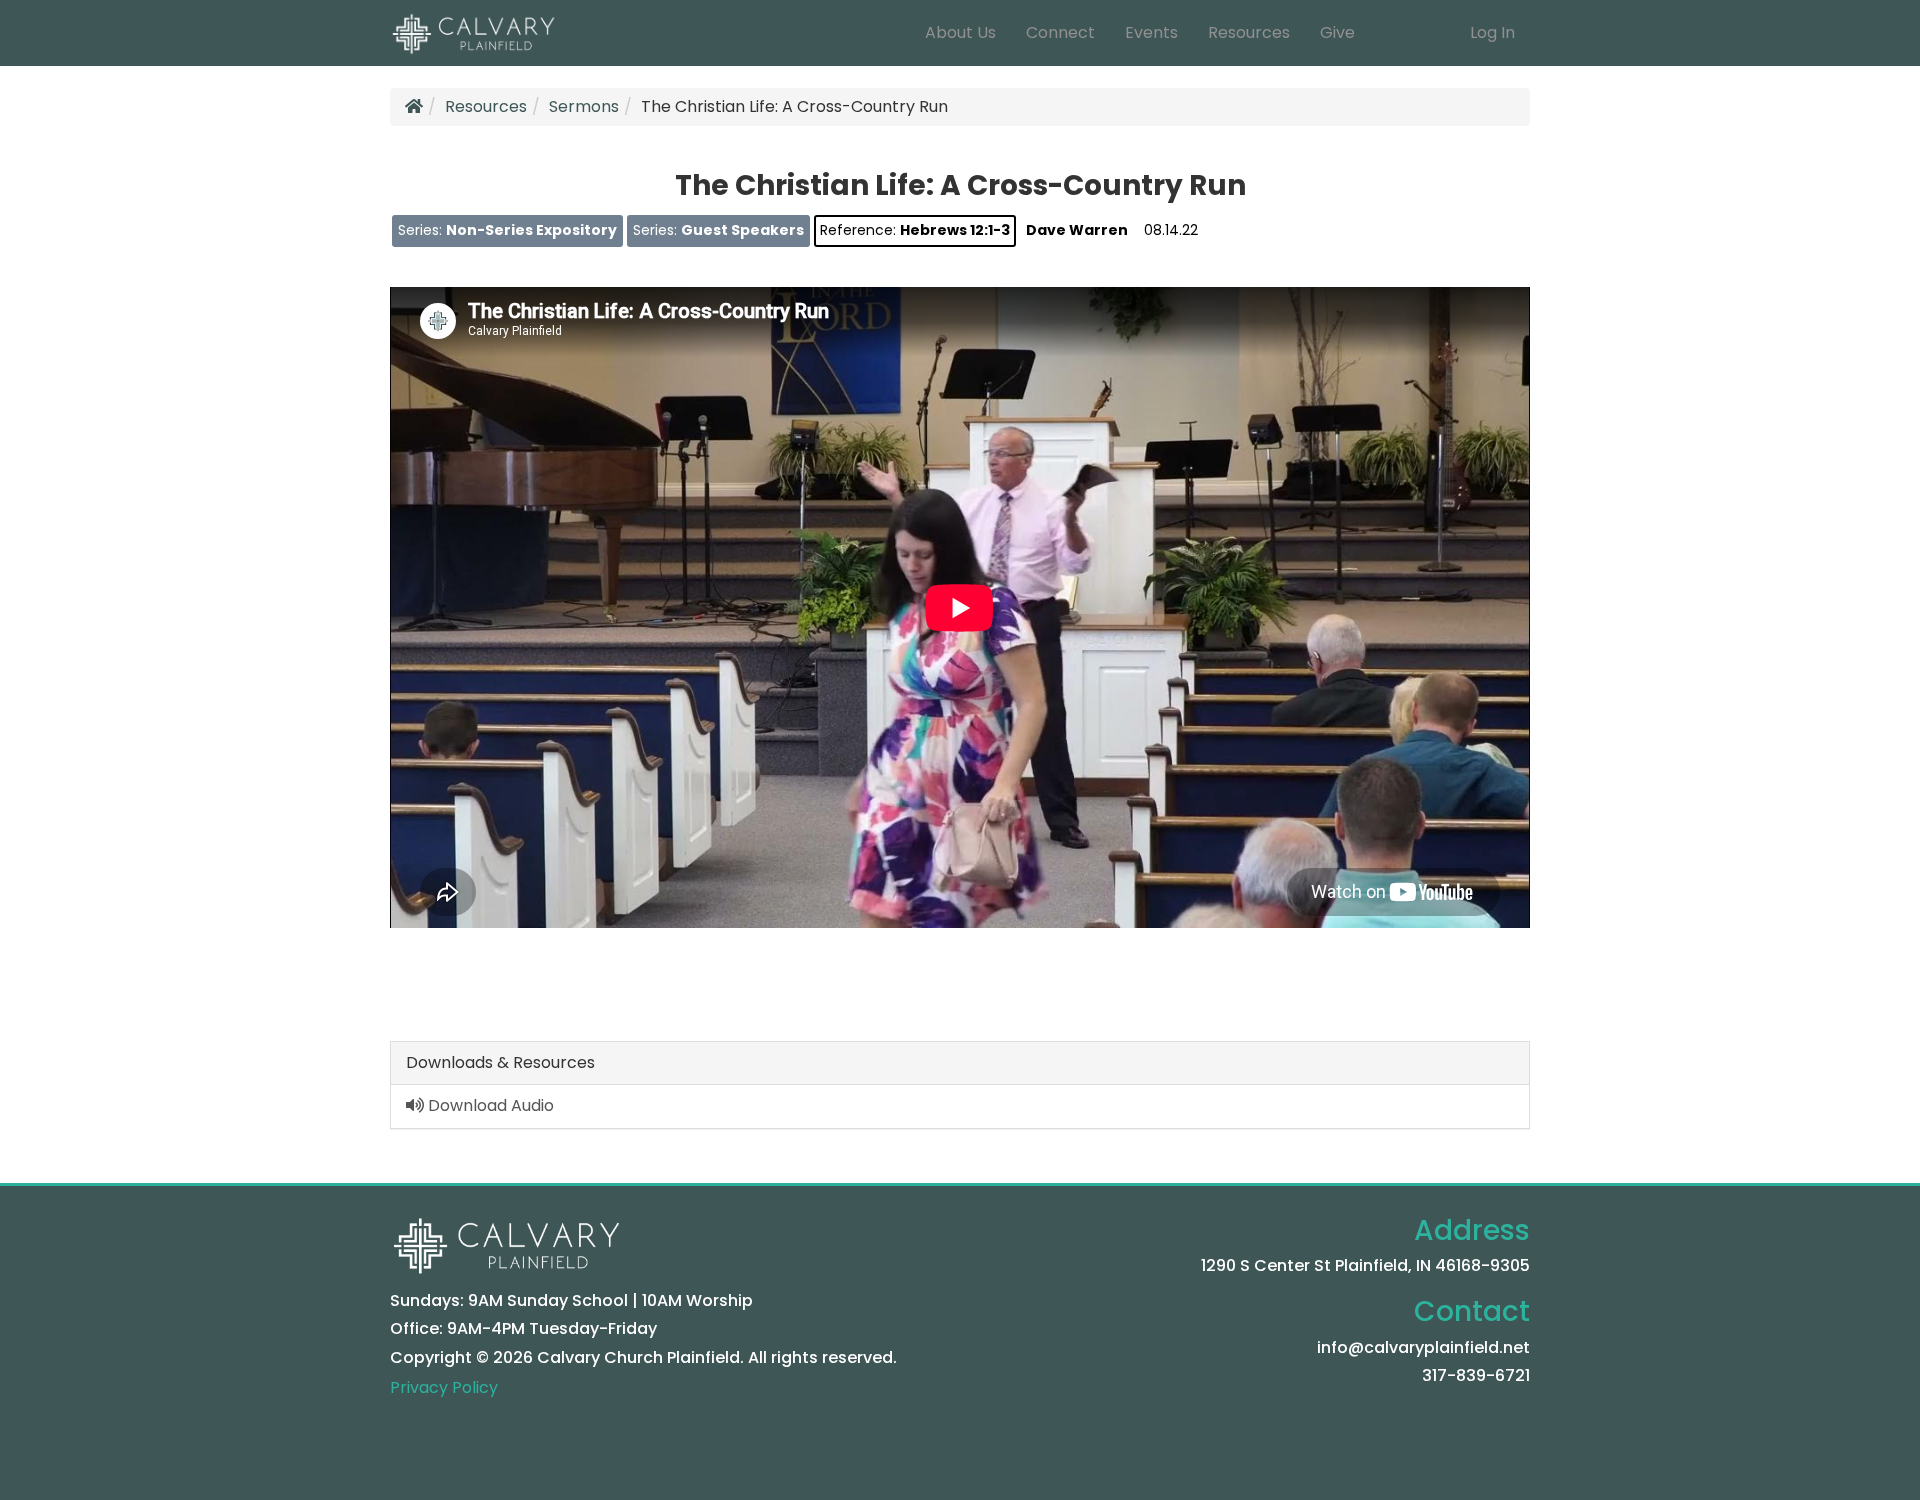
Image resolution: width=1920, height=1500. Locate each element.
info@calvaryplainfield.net (1423, 1347)
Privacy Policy (444, 1387)
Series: (507, 230)
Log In (1492, 32)
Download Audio (489, 1105)
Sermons (584, 106)
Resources (1249, 32)
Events (1151, 32)
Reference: (915, 230)
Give (1337, 32)
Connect (1060, 32)
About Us (960, 32)
